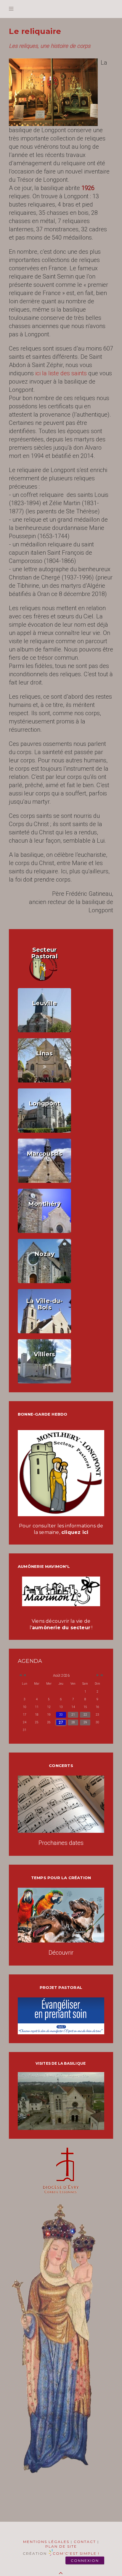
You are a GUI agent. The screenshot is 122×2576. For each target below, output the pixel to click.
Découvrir (61, 1953)
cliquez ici (75, 1532)
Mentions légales (46, 2542)
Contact (85, 2542)
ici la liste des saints (61, 373)
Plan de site (61, 2546)
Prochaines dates (61, 1843)
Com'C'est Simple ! (76, 2553)
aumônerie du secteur (61, 1628)
